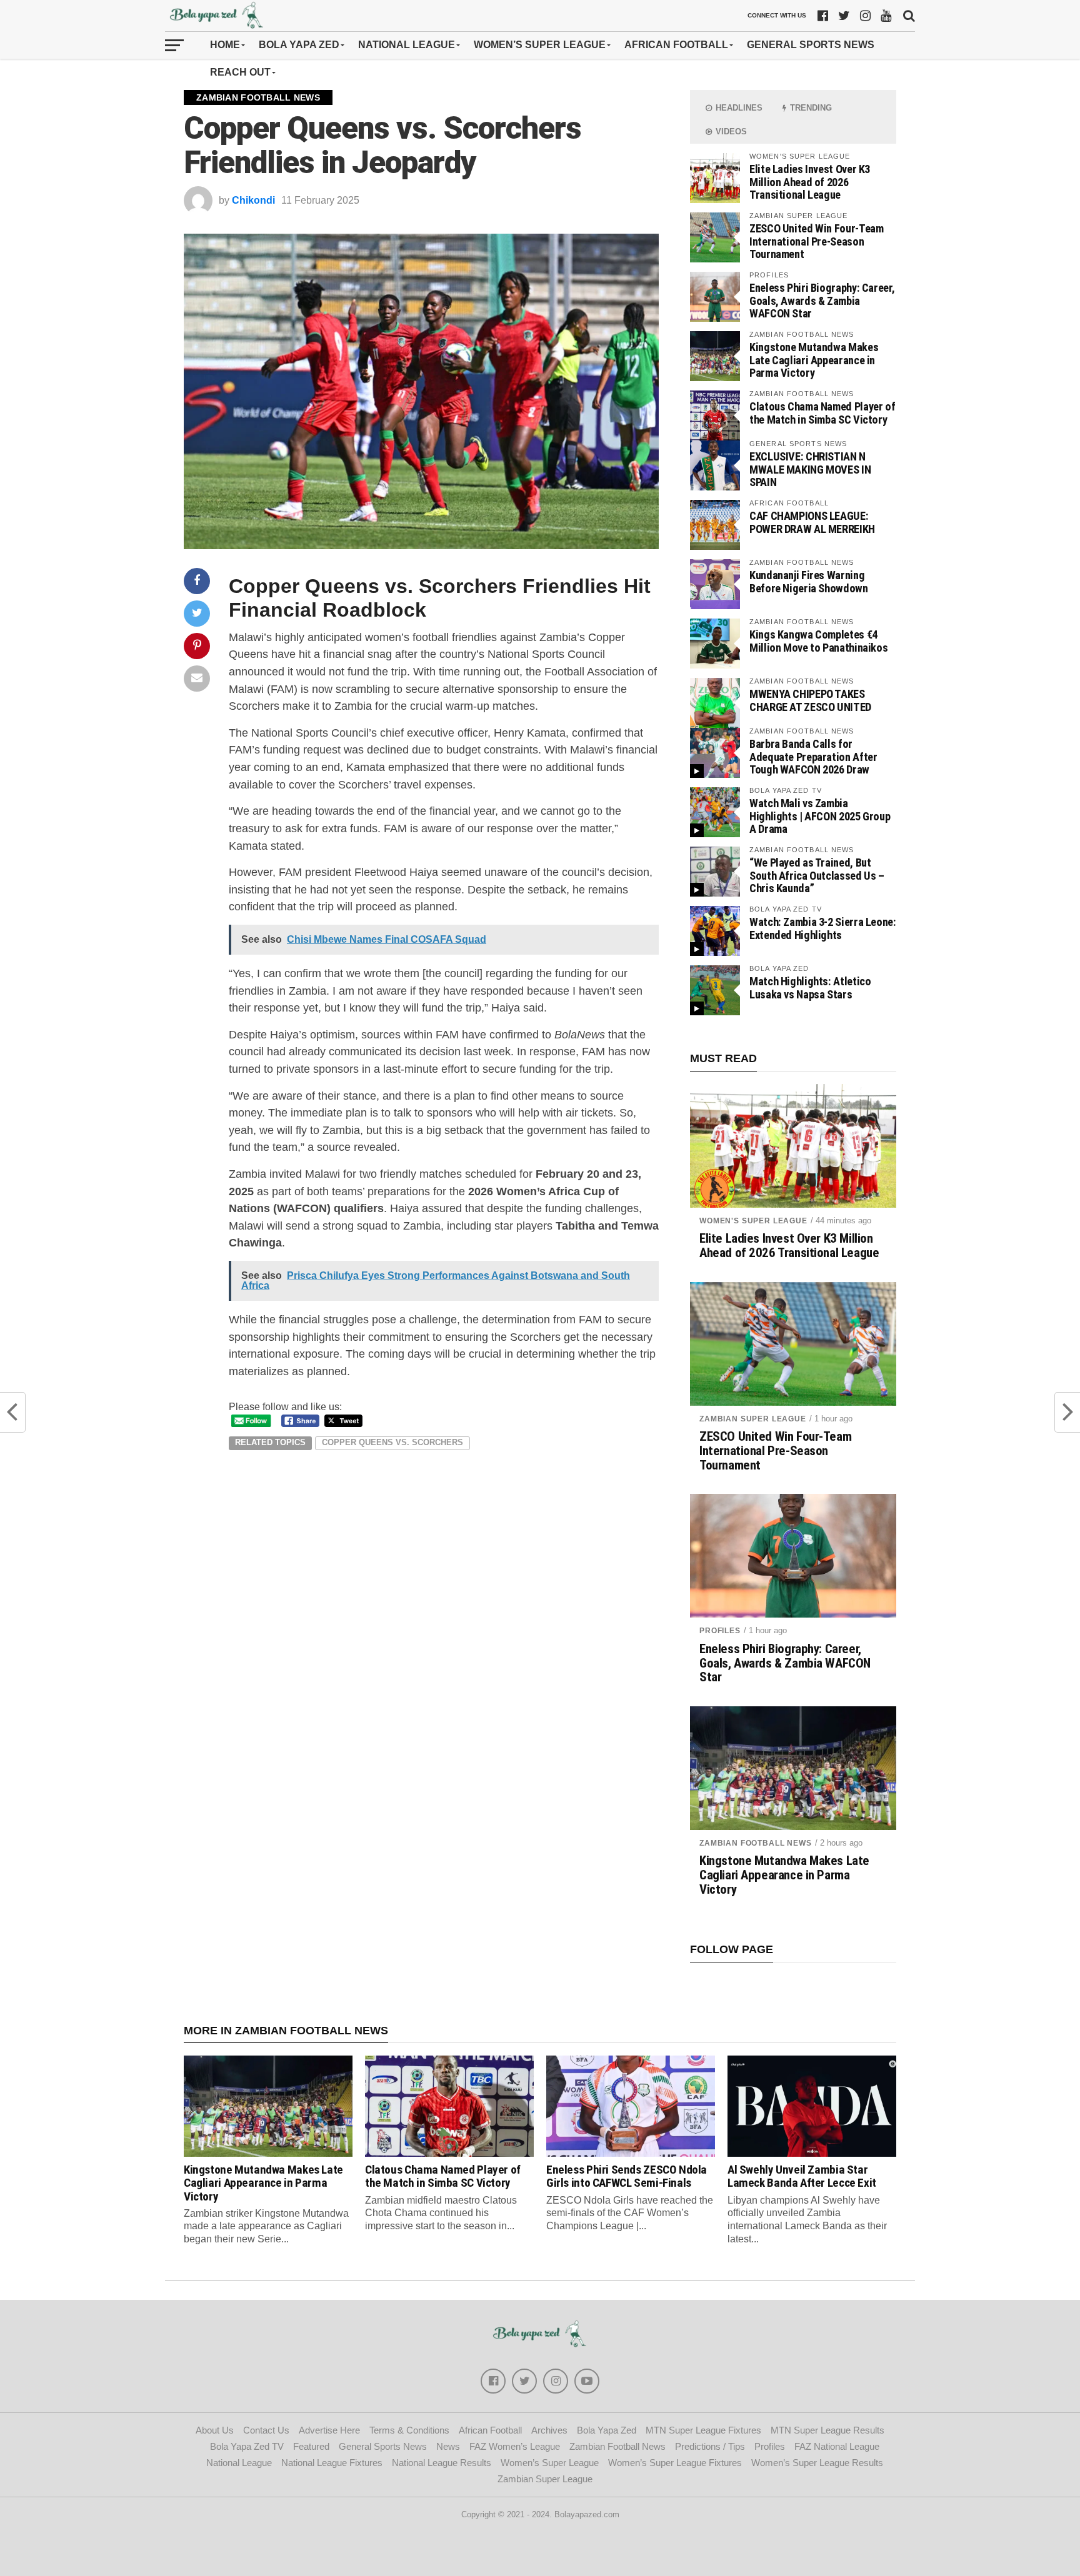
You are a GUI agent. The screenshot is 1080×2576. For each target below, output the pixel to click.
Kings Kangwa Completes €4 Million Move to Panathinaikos (818, 641)
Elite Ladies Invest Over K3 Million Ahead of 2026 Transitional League (810, 182)
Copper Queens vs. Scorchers (392, 1442)
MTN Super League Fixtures (703, 2430)
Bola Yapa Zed (299, 45)
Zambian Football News (756, 1843)
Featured (311, 2446)
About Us (215, 2430)
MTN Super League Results (827, 2430)
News (448, 2446)
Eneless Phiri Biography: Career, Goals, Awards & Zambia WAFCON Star (822, 300)
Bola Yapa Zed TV (247, 2446)
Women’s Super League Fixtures (675, 2463)
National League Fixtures (332, 2463)
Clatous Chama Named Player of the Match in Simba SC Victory (822, 413)
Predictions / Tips (710, 2446)
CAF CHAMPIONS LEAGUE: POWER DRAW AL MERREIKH (812, 522)
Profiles (720, 1631)
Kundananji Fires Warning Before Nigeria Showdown (809, 581)
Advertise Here (329, 2430)
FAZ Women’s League (515, 2446)
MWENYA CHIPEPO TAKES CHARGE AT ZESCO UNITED (810, 700)
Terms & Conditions (409, 2430)
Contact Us (266, 2430)
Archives (549, 2430)
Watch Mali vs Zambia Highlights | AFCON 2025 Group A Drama (820, 816)
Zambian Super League (753, 1419)
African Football (676, 45)
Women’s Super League (540, 45)
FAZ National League (837, 2446)
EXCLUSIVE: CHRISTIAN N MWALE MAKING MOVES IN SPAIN (810, 469)
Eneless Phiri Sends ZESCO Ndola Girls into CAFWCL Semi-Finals (627, 2176)
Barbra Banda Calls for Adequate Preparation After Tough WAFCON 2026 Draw (813, 756)
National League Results (442, 2463)
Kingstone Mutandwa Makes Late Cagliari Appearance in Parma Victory (814, 360)
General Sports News (811, 45)
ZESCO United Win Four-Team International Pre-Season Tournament (816, 241)
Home (225, 45)
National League (407, 45)
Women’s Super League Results (817, 2463)
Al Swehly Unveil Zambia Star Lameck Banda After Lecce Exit (802, 2176)
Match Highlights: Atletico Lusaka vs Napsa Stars (810, 987)
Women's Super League (753, 1221)
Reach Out (240, 72)
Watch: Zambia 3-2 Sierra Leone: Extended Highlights (823, 928)
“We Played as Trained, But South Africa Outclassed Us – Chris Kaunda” (817, 875)
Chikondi (253, 200)
